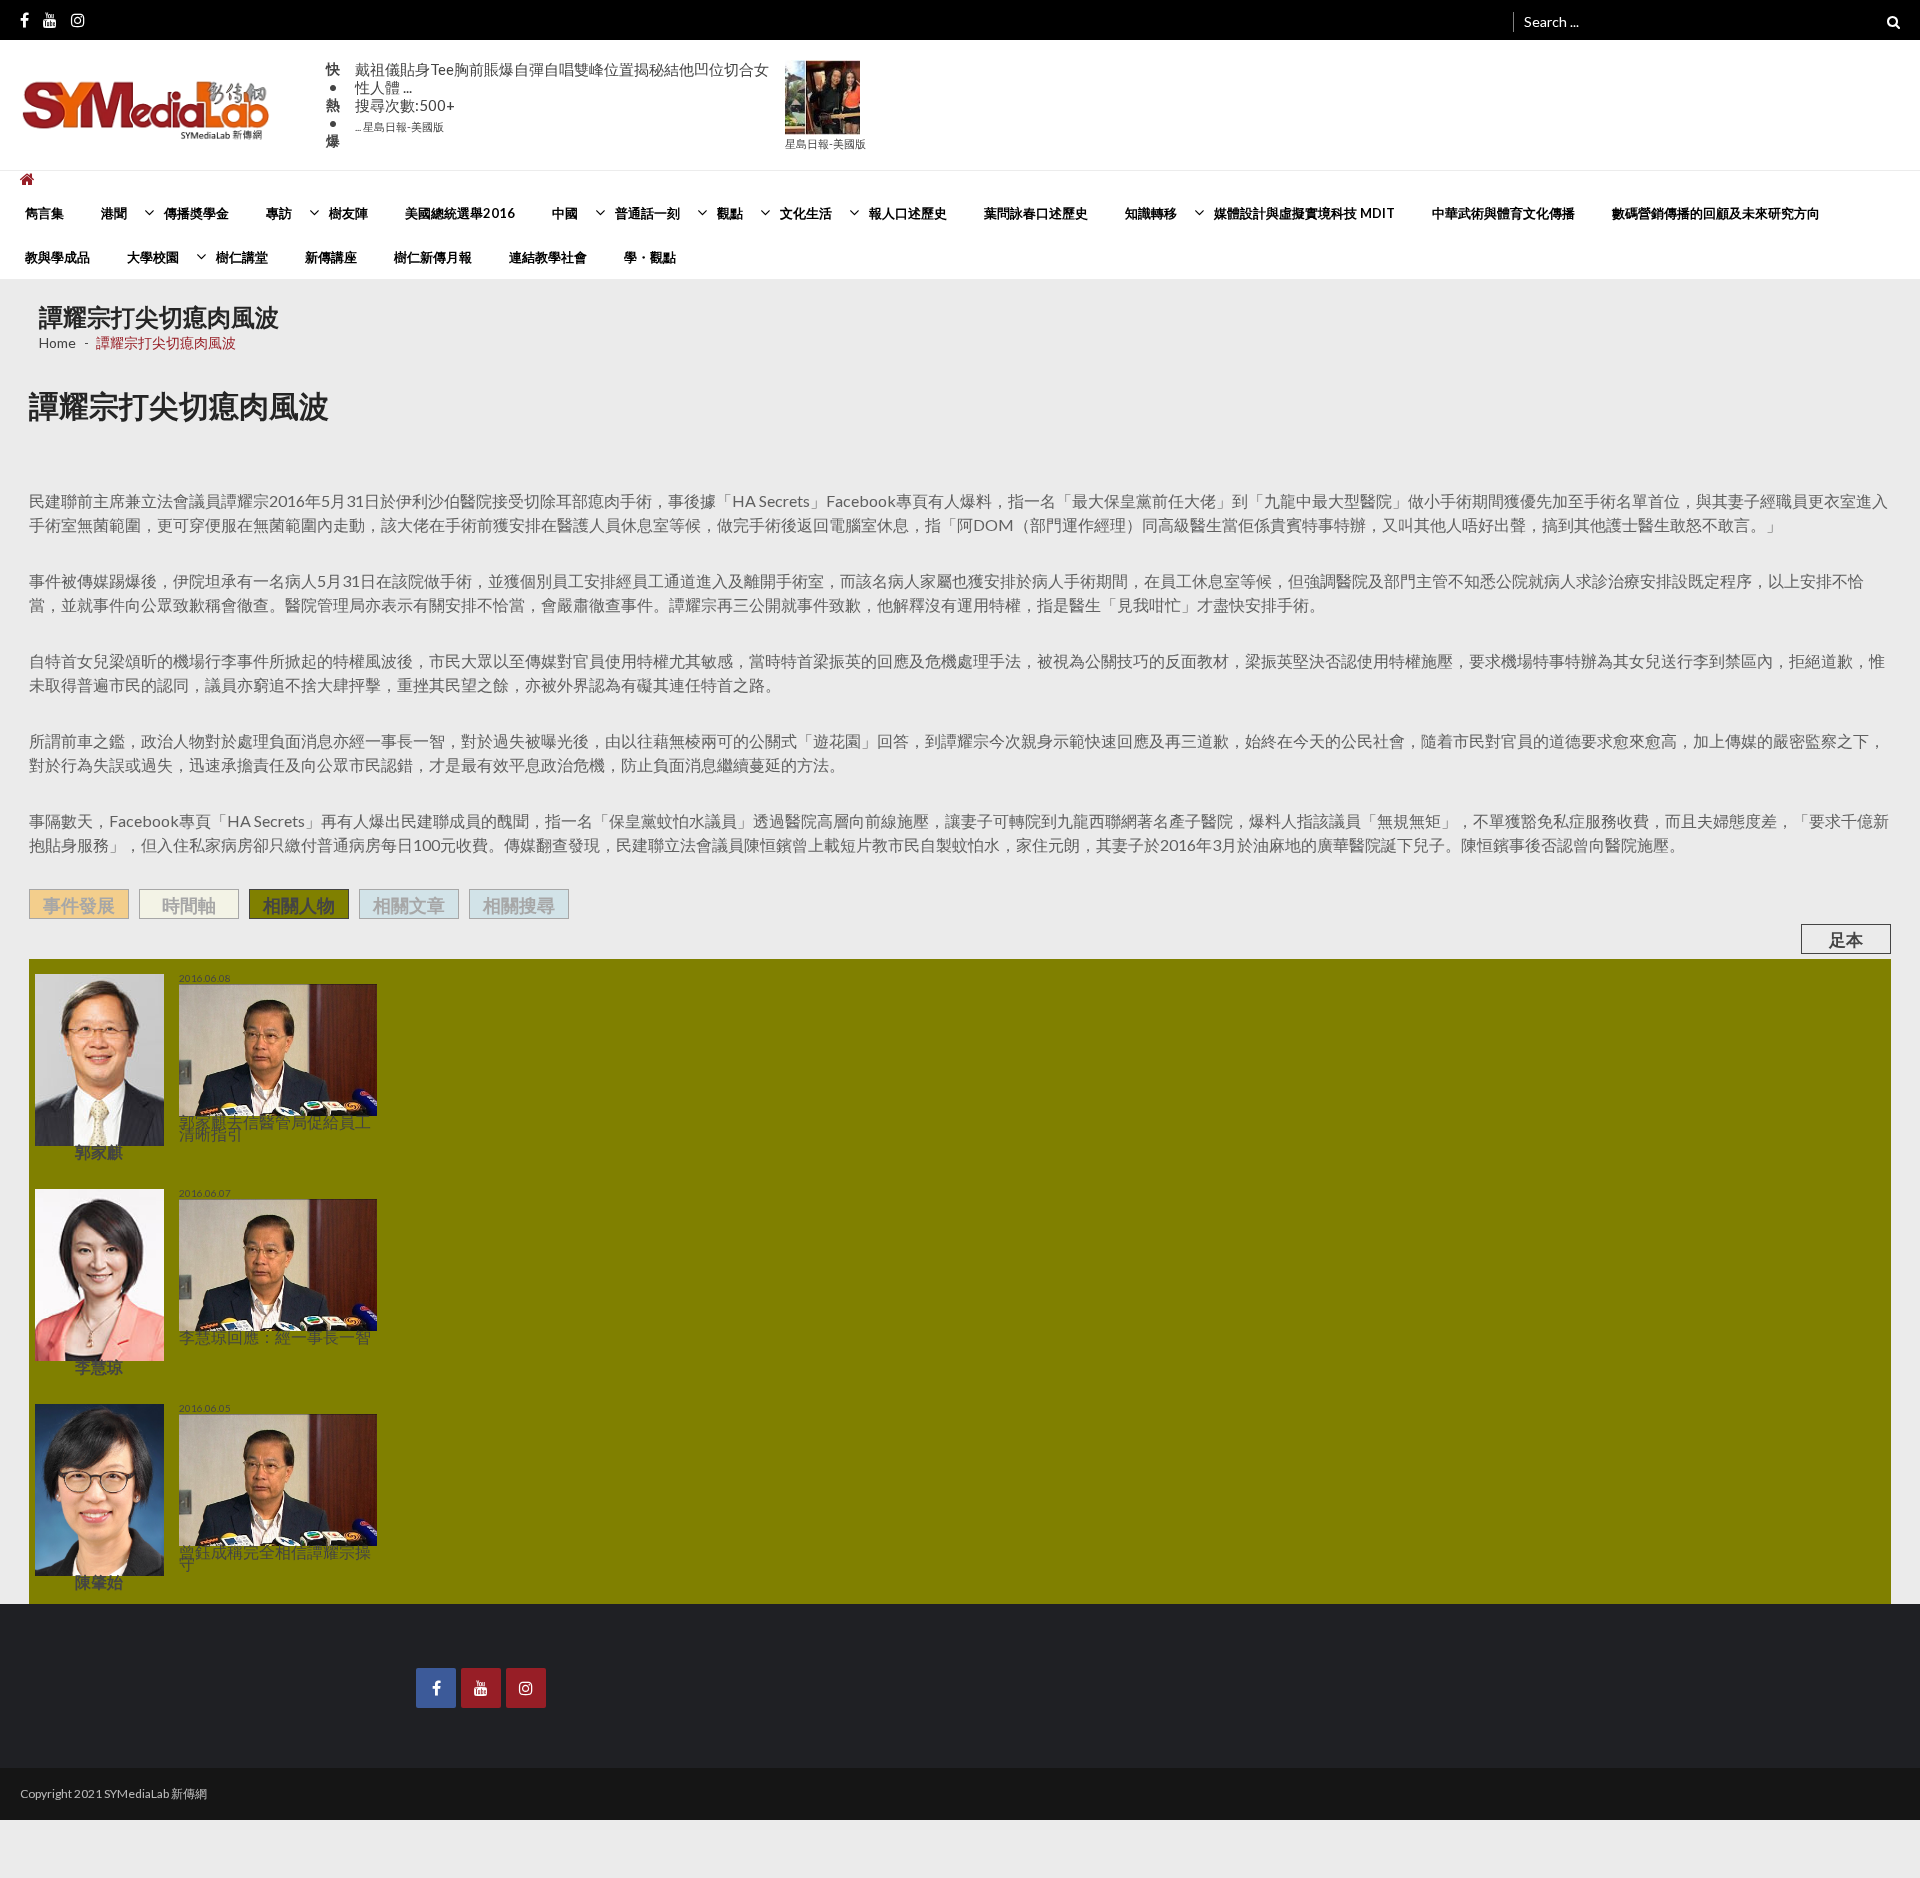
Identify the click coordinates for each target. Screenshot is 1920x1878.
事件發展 (79, 905)
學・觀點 (650, 257)
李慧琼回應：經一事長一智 (239, 1335)
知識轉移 (1151, 213)
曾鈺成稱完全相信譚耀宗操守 (244, 1548)
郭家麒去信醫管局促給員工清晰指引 (259, 1122)
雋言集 (44, 213)
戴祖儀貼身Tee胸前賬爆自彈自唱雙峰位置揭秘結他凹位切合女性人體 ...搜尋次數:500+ (562, 96)
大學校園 (153, 257)
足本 (1846, 939)
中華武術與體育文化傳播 (1503, 213)
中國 (565, 213)
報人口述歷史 (908, 213)
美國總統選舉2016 (460, 213)
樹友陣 (348, 213)
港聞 (114, 213)
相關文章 (409, 905)
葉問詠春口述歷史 (1036, 213)
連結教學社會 (548, 257)
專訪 (279, 213)
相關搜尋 (519, 905)
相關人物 (299, 905)
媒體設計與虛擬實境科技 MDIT (1304, 213)
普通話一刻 (647, 213)
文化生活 (806, 213)
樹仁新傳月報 (433, 257)
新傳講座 (331, 257)
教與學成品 (57, 257)
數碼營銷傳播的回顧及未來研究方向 (1716, 213)
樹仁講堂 (242, 257)
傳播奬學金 (196, 213)
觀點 (730, 213)
